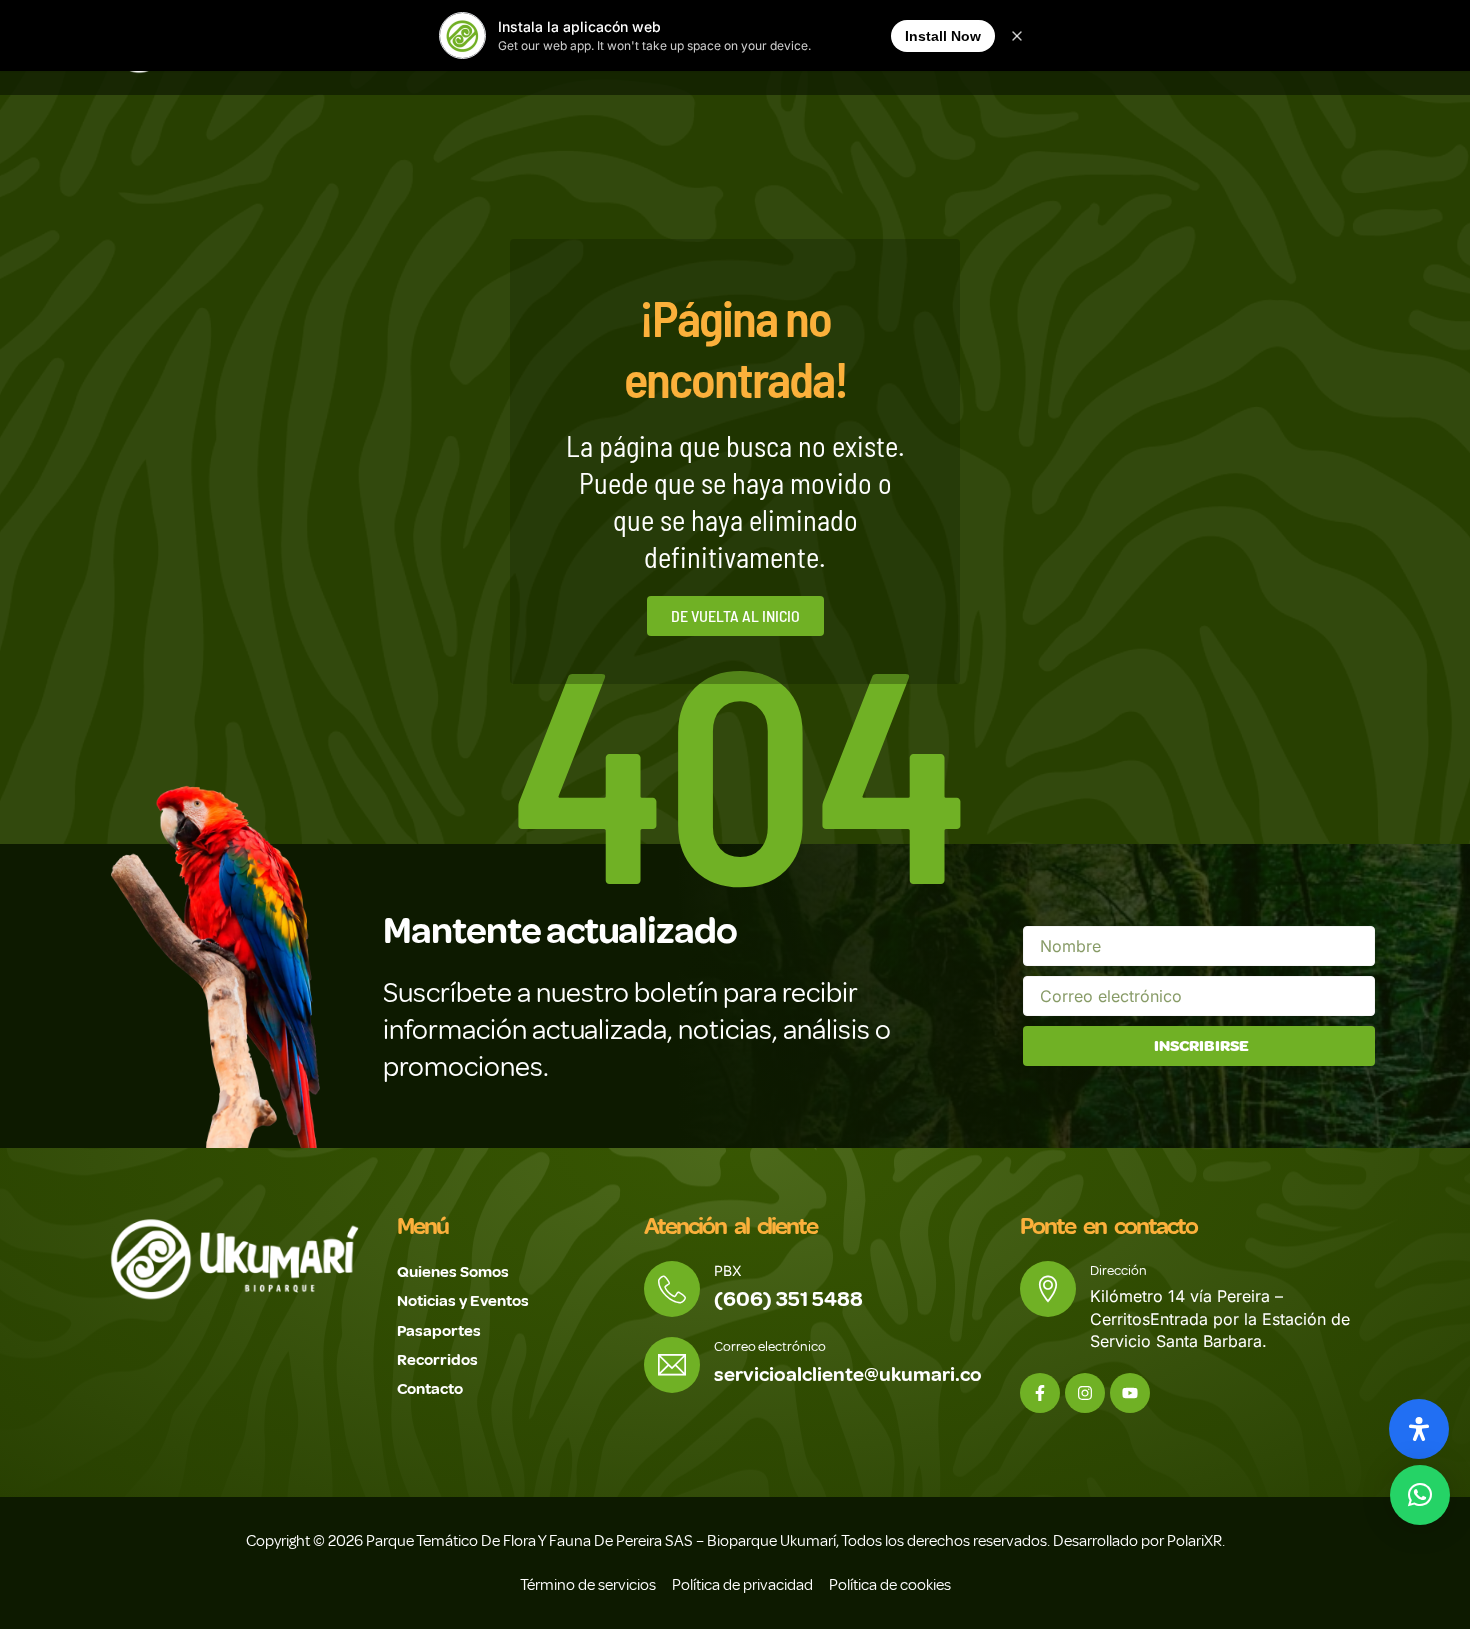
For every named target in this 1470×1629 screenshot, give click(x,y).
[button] (1420, 1495)
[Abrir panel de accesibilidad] (1419, 1429)
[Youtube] (1130, 1393)
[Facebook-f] (1040, 1393)
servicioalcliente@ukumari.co (848, 1374)
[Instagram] (1085, 1393)
